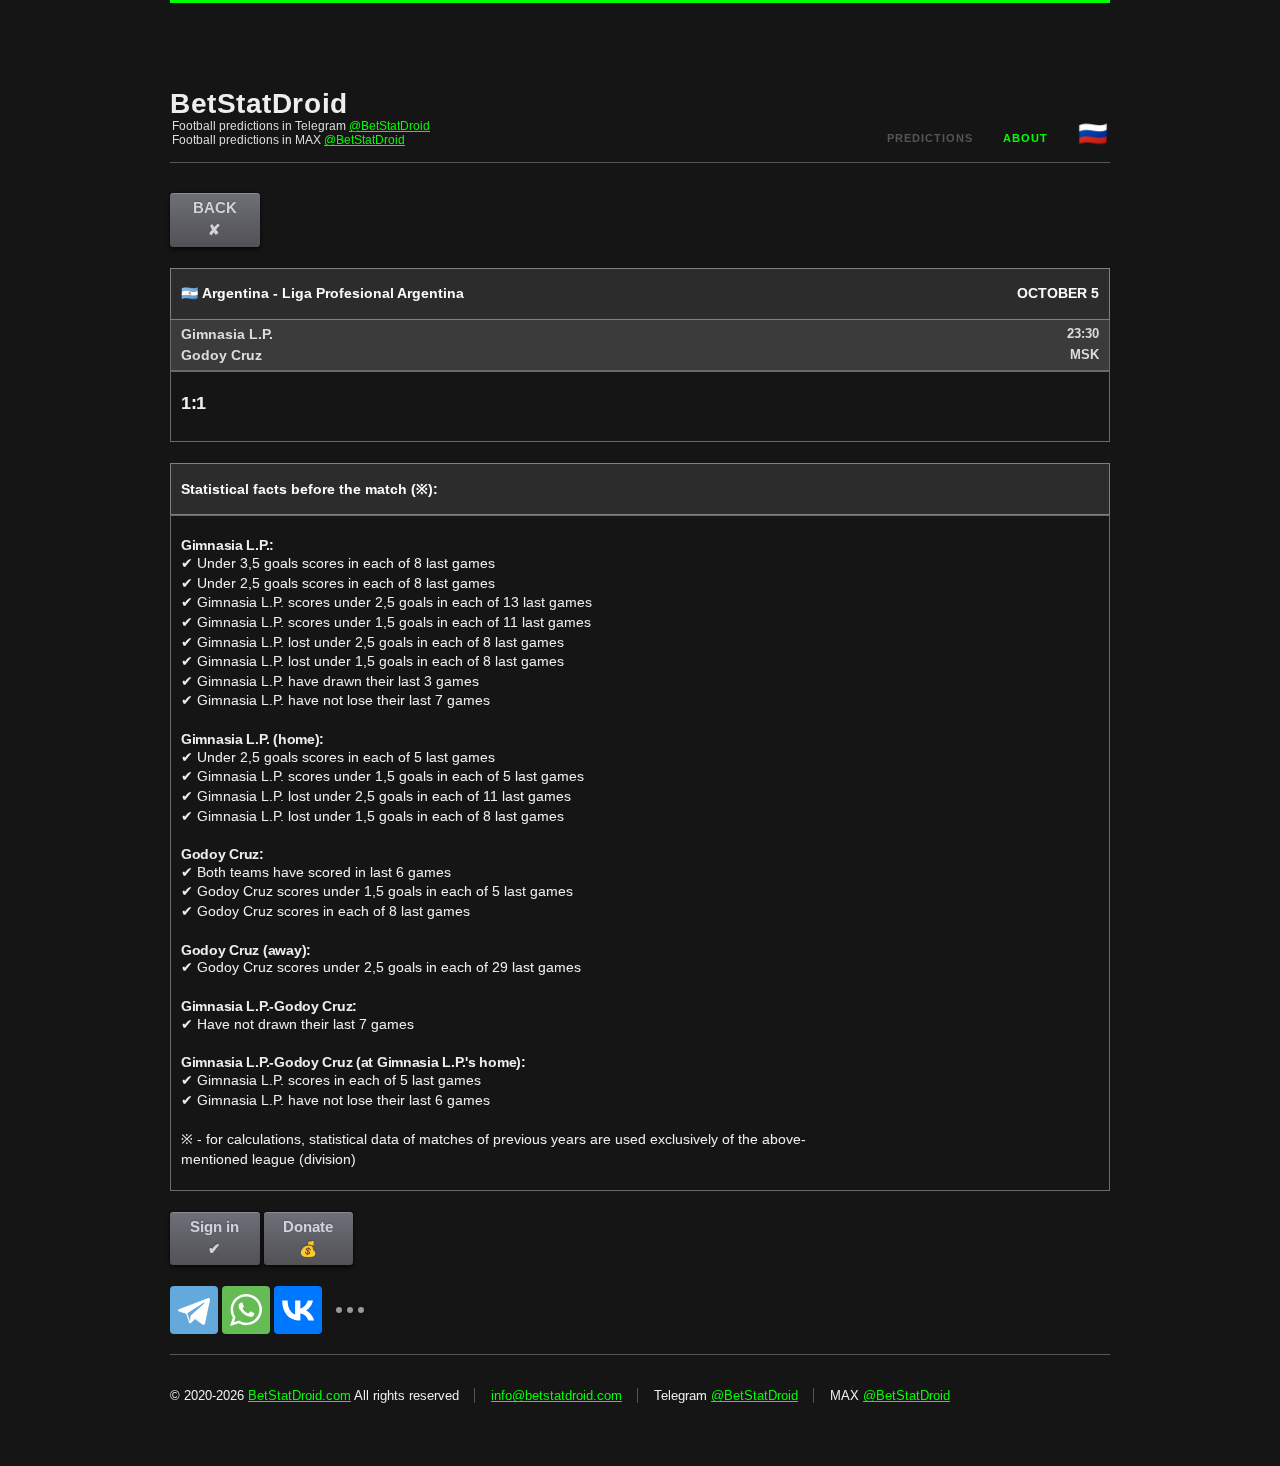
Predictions (930, 138)
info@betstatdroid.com (556, 1395)
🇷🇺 (1094, 133)
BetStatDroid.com (299, 1395)
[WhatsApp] (246, 1310)
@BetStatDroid (389, 126)
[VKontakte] (298, 1310)
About (1025, 138)
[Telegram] (194, 1310)
